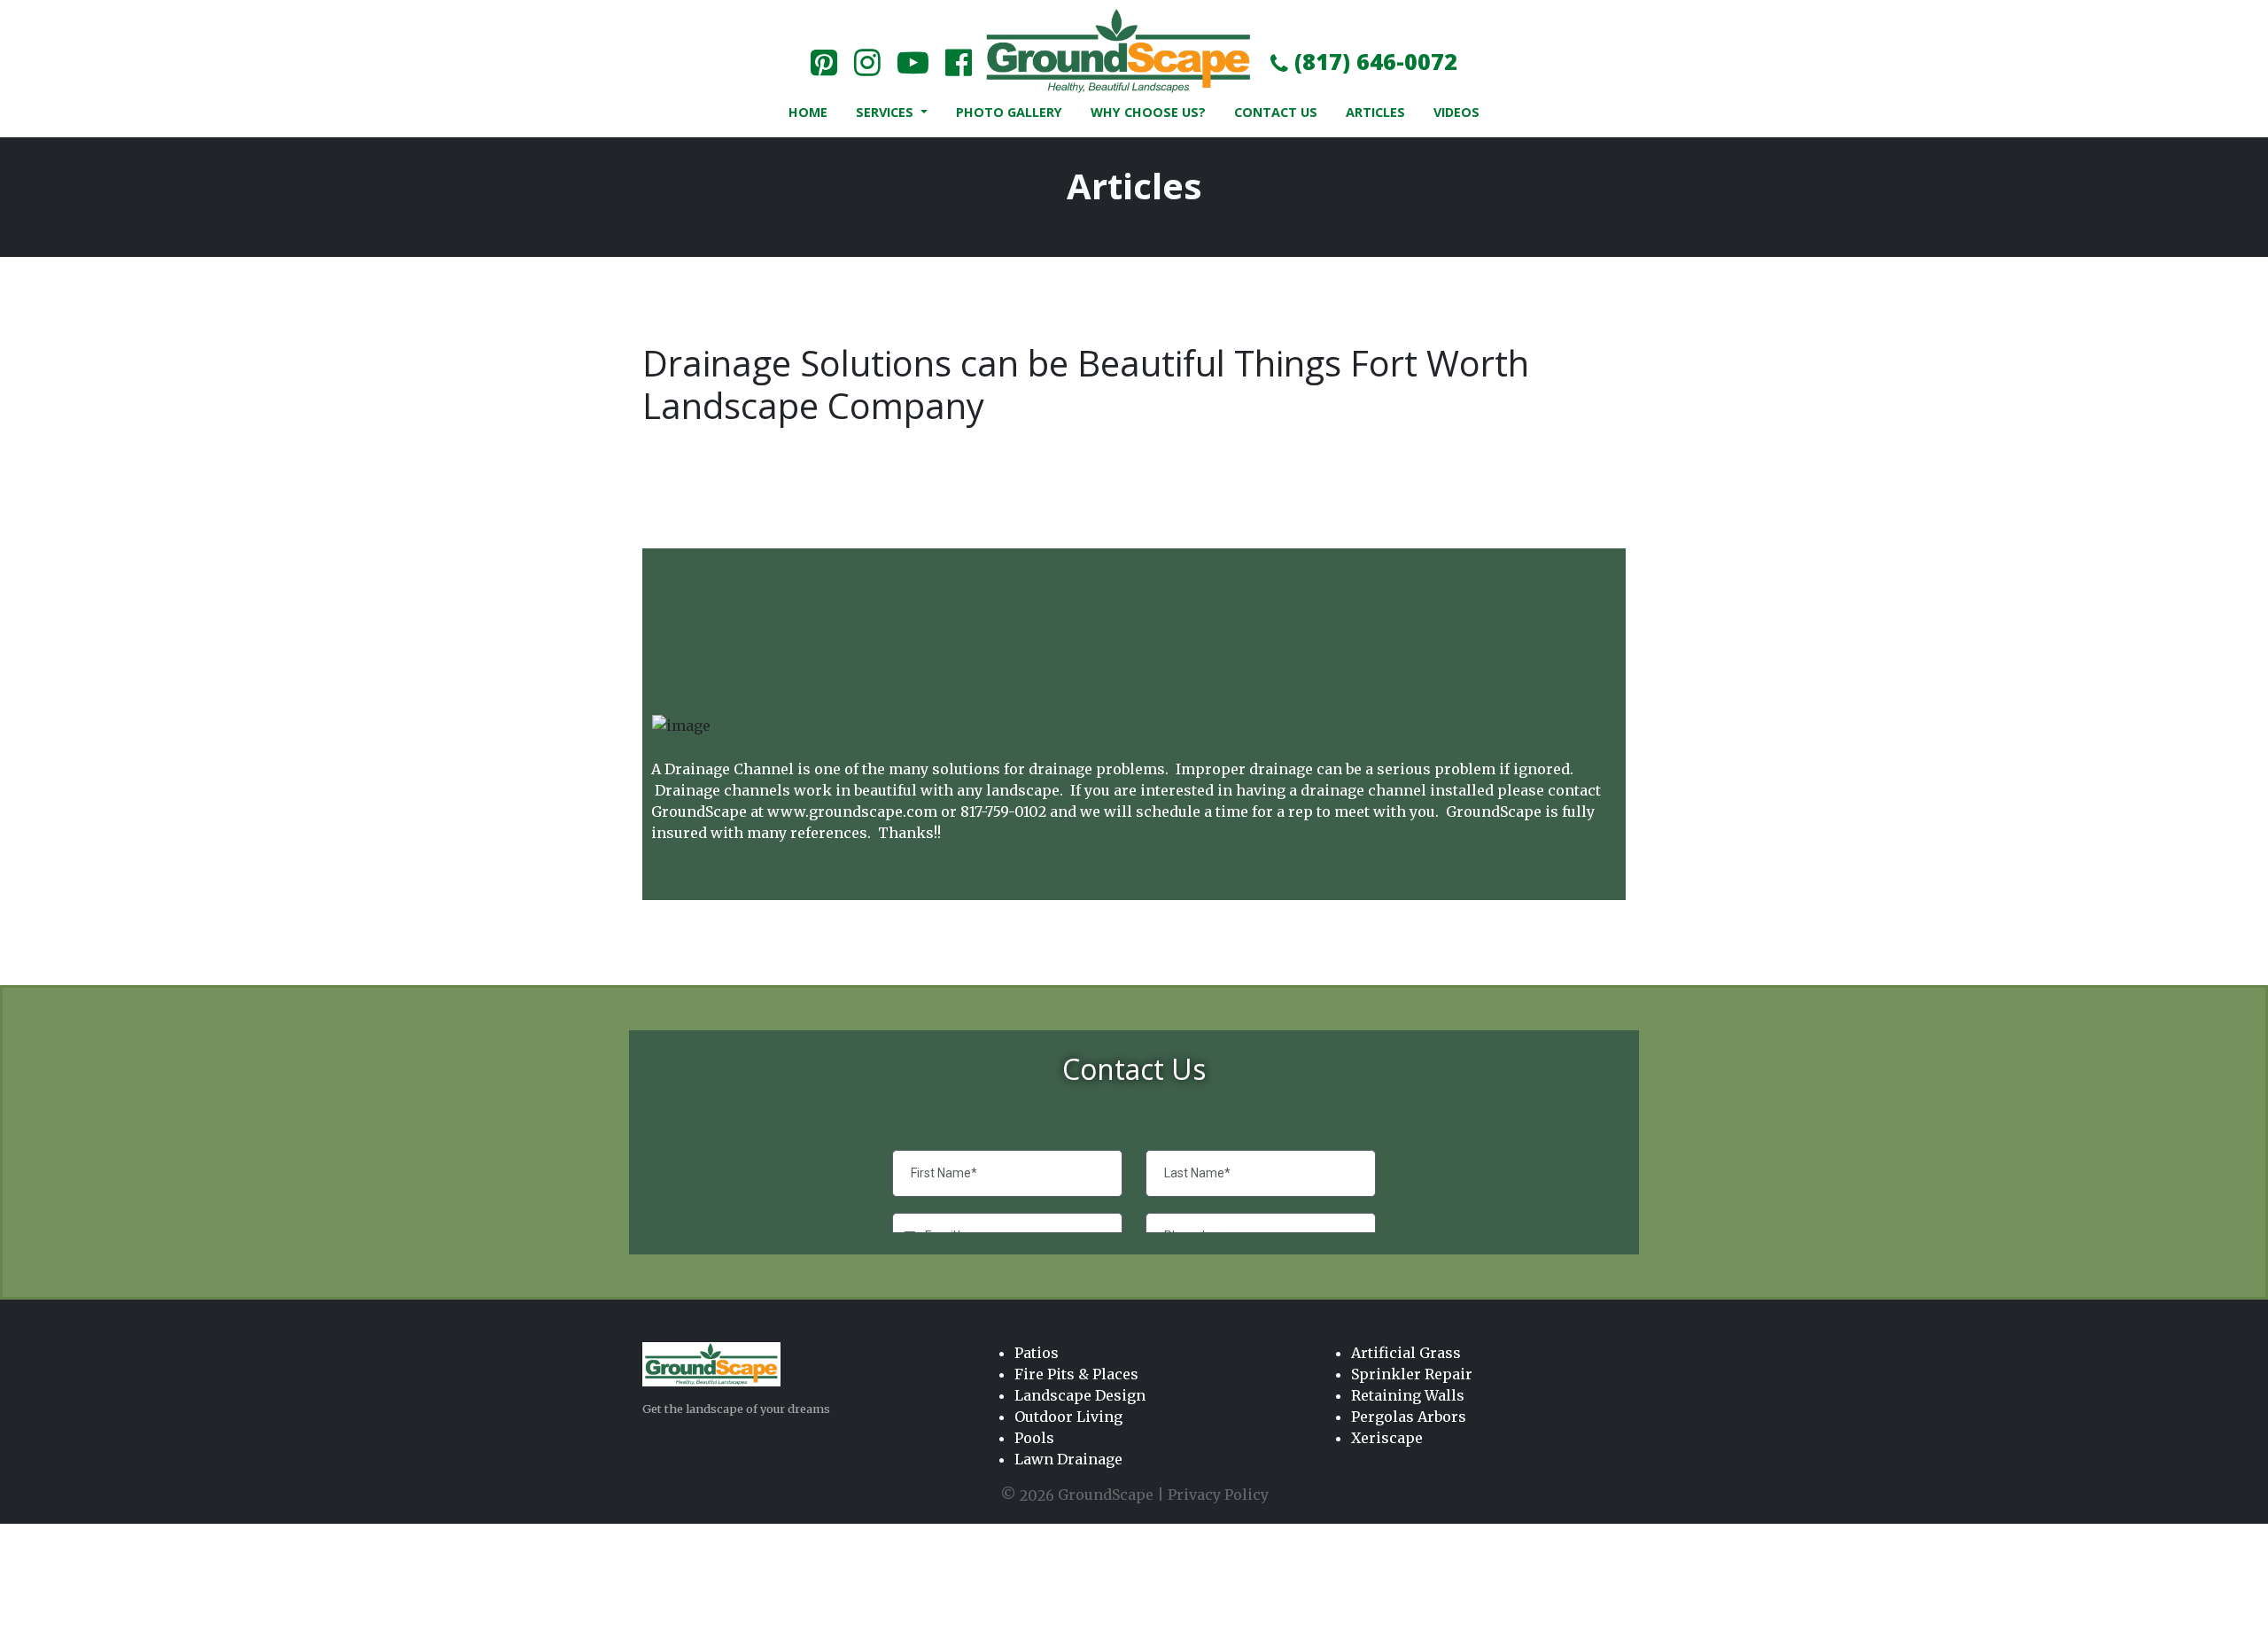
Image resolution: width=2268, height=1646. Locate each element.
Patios (1037, 1353)
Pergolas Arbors (1409, 1417)
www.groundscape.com (852, 811)
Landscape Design (1080, 1395)
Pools (1034, 1438)
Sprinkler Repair (1412, 1374)
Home (808, 112)
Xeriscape (1387, 1438)
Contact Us (1276, 112)
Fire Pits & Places (1076, 1374)
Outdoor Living (1068, 1417)
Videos (1456, 112)
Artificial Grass (1406, 1353)
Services (886, 112)
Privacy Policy (1218, 1495)
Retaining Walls (1408, 1395)
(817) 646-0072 (1373, 61)
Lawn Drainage (1068, 1459)
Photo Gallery (1009, 112)
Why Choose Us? (1148, 112)
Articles (1375, 112)
